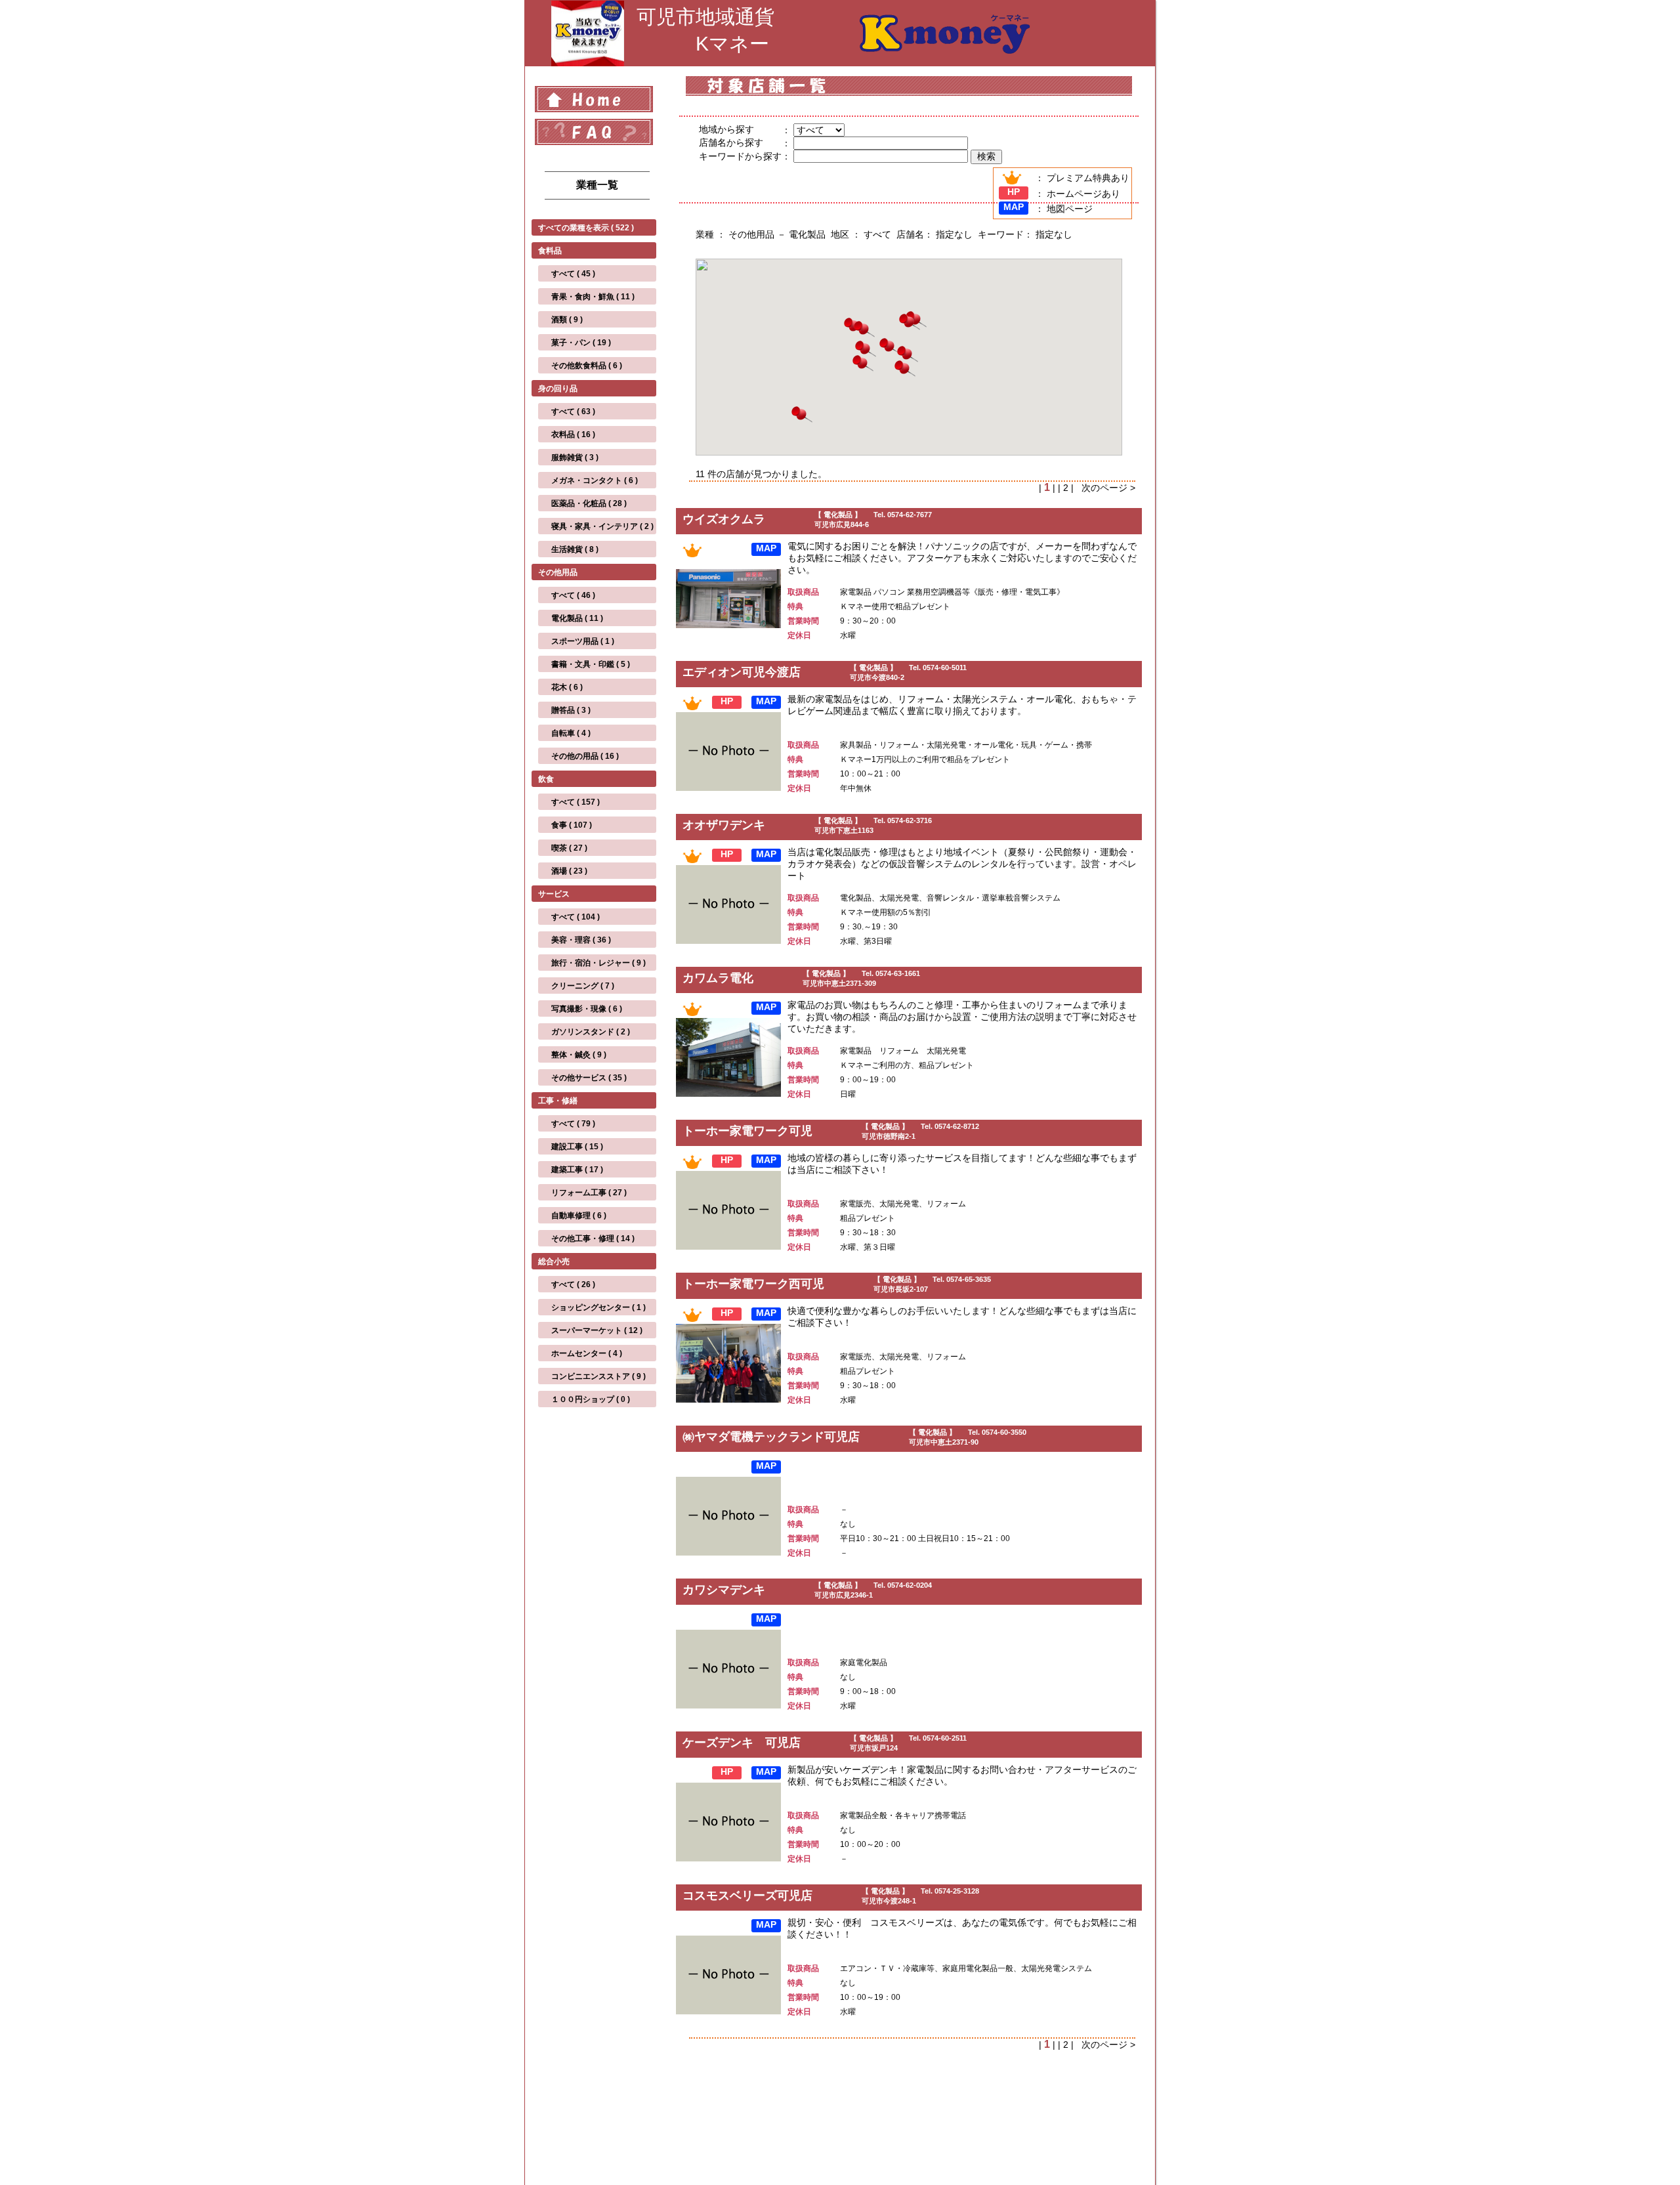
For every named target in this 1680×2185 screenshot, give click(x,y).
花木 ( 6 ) (567, 687)
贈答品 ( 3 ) (571, 710)
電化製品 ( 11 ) (577, 618)
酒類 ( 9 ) (567, 320)
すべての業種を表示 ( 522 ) (586, 228)
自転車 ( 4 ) (571, 733)
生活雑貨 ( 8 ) (575, 549)
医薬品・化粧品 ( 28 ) (589, 503)
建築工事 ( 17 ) (577, 1170)
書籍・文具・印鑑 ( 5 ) (591, 664)
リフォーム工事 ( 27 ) (589, 1193)
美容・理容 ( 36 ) (581, 940)
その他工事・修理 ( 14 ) (593, 1239)
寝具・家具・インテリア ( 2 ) (602, 526)
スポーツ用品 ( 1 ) (583, 641)
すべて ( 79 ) (573, 1124)
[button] (908, 355)
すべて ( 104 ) (576, 917)
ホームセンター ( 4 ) (587, 1353)
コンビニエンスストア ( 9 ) (598, 1376)
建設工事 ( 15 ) (577, 1147)
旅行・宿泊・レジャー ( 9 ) (598, 963)
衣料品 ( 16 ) (573, 435)
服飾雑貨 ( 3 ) (575, 457)
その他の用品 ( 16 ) (585, 756)
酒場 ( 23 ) (569, 871)
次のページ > (1106, 488)
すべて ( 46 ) (573, 595)
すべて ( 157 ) (576, 802)
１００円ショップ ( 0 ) (591, 1399)
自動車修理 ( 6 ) (579, 1216)
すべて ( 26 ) (573, 1284)
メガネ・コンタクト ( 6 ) (595, 480)
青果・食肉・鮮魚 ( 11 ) (593, 297)
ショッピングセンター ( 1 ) (598, 1307)
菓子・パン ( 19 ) (581, 343)
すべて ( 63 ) (573, 412)
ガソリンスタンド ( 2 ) (591, 1032)
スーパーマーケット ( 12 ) (597, 1330)
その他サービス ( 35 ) (589, 1078)
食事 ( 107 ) (572, 825)
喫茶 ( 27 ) (569, 848)
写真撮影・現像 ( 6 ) (587, 1009)
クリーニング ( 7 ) (583, 986)
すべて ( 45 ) (573, 274)
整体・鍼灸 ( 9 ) (579, 1055)
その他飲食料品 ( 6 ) (587, 366)
